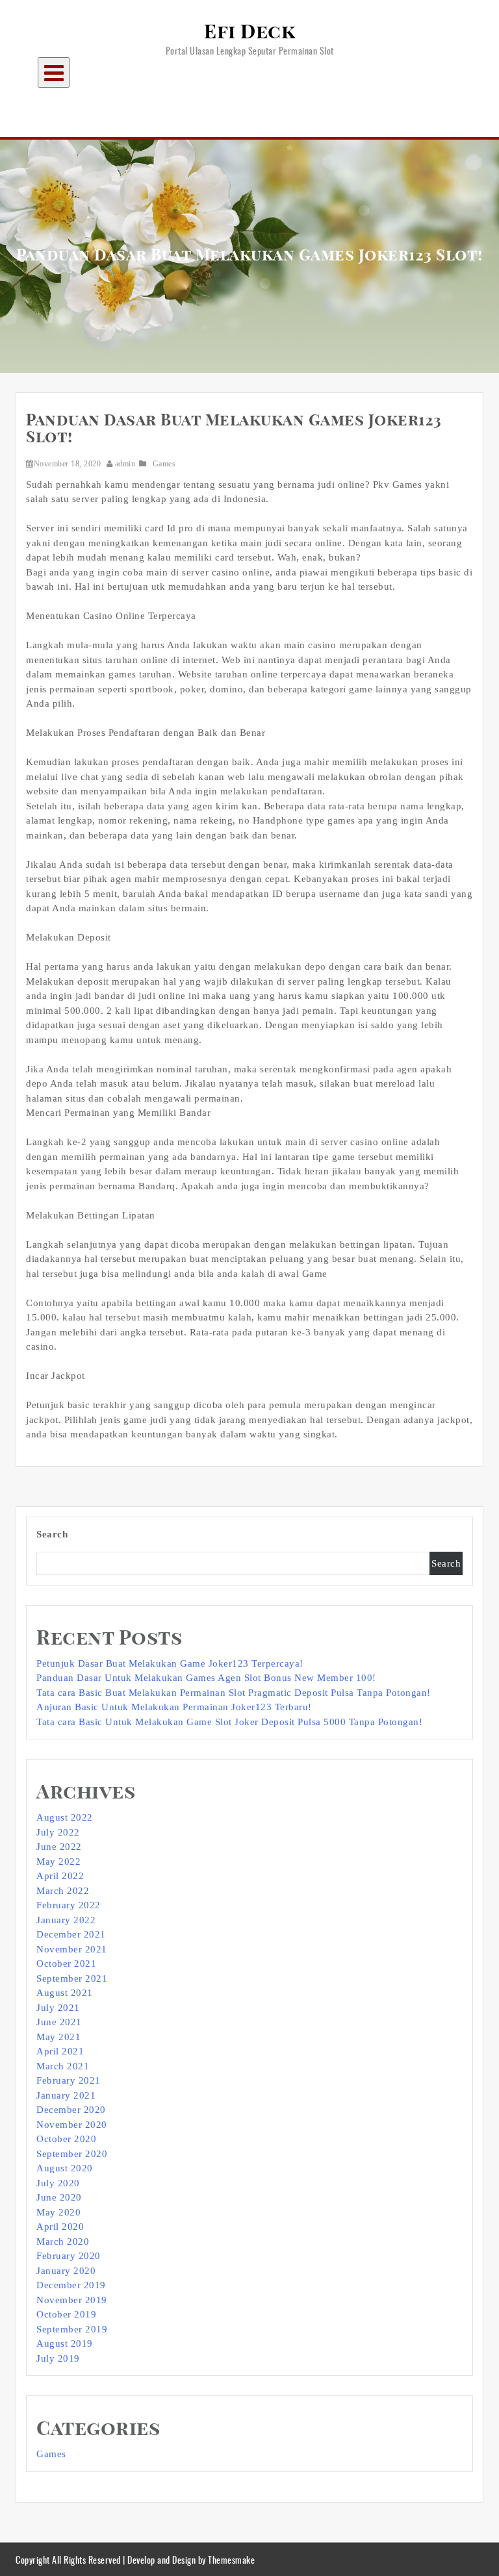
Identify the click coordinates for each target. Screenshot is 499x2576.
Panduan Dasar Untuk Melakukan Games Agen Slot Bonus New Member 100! (206, 1678)
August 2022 (65, 1817)
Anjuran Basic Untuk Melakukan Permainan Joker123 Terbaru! (174, 1707)
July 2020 (58, 2183)
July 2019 (58, 2358)
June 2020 (59, 2197)
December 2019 (71, 2285)
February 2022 (69, 1905)
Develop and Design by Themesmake (191, 2559)
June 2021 (59, 2022)
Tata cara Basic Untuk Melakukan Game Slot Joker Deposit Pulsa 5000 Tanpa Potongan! (229, 1722)
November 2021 (72, 1949)
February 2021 (69, 2080)
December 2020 (71, 2110)
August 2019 (65, 2343)
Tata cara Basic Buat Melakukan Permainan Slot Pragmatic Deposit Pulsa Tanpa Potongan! (234, 1693)
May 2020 (58, 2212)
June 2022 (59, 1847)
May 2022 (58, 1862)
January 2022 (66, 1920)
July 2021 (58, 2008)
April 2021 (60, 2051)
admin (125, 464)
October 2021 (66, 1964)
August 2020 (65, 2168)
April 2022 (60, 1876)
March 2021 (63, 2066)
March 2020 (63, 2241)
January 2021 (66, 2095)
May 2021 (58, 2037)
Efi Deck (249, 32)
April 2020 (60, 2227)
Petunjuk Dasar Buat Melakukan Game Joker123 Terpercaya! (170, 1663)
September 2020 (72, 2154)
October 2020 (66, 2139)
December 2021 (71, 1934)
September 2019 (72, 2329)
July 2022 (58, 1832)
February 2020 (69, 2256)
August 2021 (65, 1993)
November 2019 (72, 2300)
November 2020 (72, 2125)
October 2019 (66, 2314)
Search (52, 1534)
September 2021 (72, 1978)
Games (164, 464)
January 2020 (66, 2271)
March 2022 (63, 1891)
